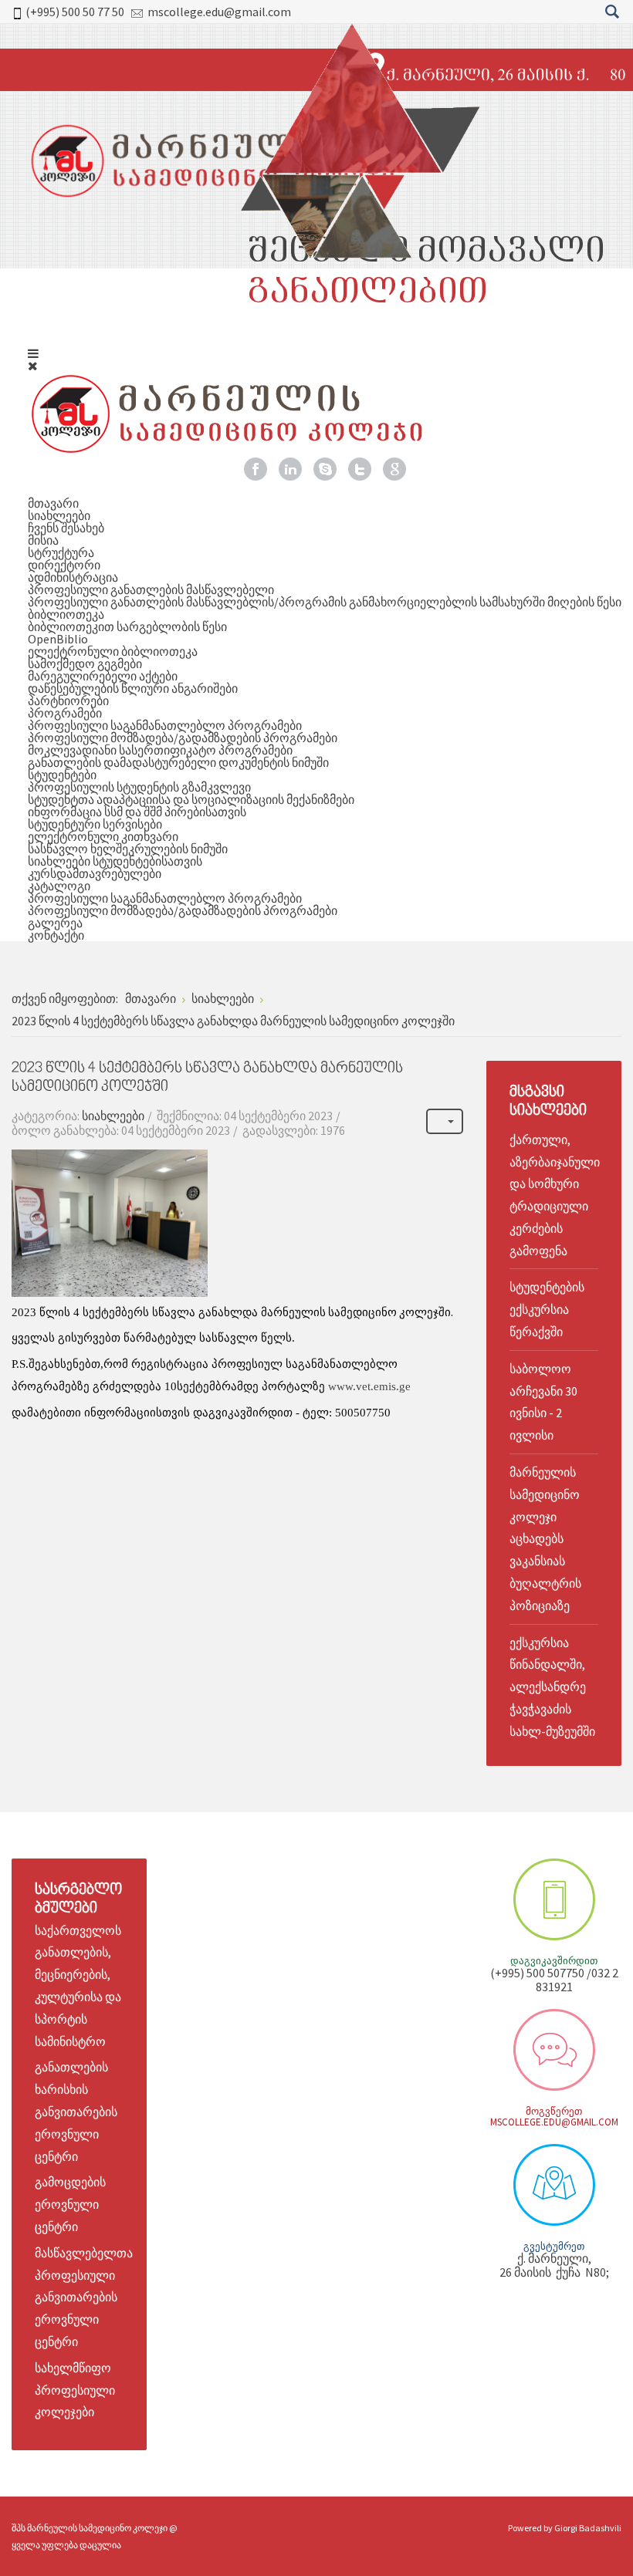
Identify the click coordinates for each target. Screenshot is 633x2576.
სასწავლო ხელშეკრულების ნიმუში (128, 849)
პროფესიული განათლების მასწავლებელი (151, 589)
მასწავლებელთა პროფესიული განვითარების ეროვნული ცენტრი (84, 2297)
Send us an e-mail (554, 2050)
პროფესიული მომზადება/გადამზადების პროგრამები (183, 738)
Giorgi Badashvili (588, 2528)
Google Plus (394, 469)
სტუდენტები (62, 775)
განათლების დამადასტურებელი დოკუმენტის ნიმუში (178, 762)
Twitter (360, 469)
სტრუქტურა (61, 552)
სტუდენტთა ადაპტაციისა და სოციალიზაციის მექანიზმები (191, 799)
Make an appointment (554, 1899)
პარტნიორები (68, 701)
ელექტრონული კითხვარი (103, 836)
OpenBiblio (58, 639)
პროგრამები (65, 713)
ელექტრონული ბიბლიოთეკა (113, 651)
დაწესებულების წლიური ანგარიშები (133, 688)
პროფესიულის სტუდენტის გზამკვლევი (139, 787)
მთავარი (53, 503)
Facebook (256, 469)
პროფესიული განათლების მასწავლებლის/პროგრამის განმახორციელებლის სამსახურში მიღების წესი (325, 602)
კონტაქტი (56, 935)
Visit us (554, 2185)
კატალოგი (59, 886)
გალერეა (55, 923)
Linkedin (290, 469)
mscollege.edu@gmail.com (219, 12)
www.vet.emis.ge (369, 1386)
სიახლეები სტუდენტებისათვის (115, 861)
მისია (43, 540)
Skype (325, 469)
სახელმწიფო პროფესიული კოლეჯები (75, 2390)
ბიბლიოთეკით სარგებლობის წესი (127, 626)
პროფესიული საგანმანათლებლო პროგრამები (165, 725)
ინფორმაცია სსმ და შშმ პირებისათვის (137, 812)
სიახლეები (59, 515)
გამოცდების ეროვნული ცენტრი (70, 2204)
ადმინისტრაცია (73, 577)
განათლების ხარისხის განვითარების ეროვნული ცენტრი (76, 2111)
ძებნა (612, 12)
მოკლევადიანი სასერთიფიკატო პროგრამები (160, 750)
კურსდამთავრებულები (95, 873)
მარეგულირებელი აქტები (103, 676)
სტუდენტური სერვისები (95, 824)
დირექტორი (64, 565)
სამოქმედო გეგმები (85, 663)
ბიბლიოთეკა (66, 614)
